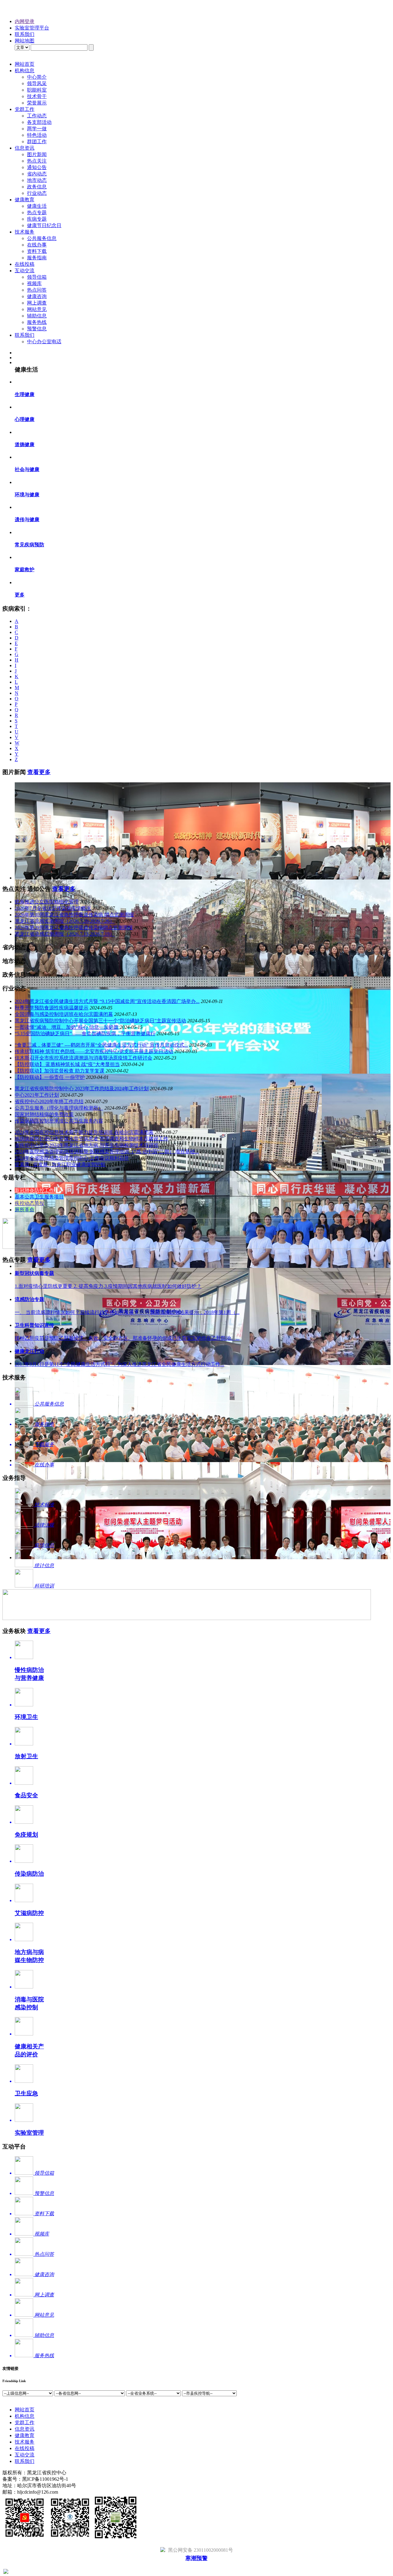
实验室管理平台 (32, 28)
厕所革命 (25, 1210)
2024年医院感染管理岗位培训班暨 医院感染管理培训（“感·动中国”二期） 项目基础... (107, 1152)
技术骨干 (37, 96)
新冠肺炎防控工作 (34, 1190)
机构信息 (25, 71)
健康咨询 (37, 296)
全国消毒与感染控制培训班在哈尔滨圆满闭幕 (64, 1014)
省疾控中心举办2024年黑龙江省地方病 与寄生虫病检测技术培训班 (87, 1145)
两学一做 (37, 129)
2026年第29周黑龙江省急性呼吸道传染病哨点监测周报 (74, 928)
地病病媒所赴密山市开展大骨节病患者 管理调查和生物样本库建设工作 (91, 1139)
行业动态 (37, 193)
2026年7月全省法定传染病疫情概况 (53, 908)
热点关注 (37, 161)
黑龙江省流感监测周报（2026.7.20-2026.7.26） (65, 921)
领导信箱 (37, 277)
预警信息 (37, 329)
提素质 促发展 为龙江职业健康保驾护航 (60, 1164)
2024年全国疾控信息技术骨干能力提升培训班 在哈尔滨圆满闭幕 (84, 1132)
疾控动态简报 (29, 1203)
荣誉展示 (37, 103)
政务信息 (37, 187)
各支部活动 (39, 122)
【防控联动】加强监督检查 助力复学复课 (60, 1071)
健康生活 (37, 206)
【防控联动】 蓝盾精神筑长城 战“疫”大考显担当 (67, 1064)
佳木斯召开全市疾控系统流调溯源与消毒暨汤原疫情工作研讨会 (84, 1058)
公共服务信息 (42, 238)
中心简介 (37, 77)
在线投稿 (25, 264)
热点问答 (37, 290)
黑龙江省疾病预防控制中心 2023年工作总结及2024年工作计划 (82, 1089)
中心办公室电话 (44, 342)
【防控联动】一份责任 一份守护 (50, 1077)
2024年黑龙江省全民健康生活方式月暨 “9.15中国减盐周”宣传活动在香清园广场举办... (107, 1001)
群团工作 (37, 142)
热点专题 (37, 212)
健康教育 (25, 200)
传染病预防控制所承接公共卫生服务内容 (59, 1121)
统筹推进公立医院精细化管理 (47, 902)
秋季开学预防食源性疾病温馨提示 (52, 1008)
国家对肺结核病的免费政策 (44, 1114)
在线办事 (37, 245)
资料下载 (37, 251)
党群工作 (25, 109)
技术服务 (25, 232)
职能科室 (37, 90)
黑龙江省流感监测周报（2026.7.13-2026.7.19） (65, 934)
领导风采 (37, 83)
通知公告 (37, 167)
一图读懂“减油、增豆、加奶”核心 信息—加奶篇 (67, 1027)
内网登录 (25, 21)
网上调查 (37, 303)
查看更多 (39, 772)
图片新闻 (37, 154)
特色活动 (37, 135)
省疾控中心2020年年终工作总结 (49, 1101)
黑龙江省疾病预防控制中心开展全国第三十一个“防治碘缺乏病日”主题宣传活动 (100, 1021)
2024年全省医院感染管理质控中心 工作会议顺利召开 (72, 1158)
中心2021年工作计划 (37, 1095)
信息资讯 (25, 148)
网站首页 (25, 64)
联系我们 (25, 34)
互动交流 (25, 271)
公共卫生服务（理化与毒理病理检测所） (59, 1108)
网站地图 (25, 41)
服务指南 (37, 258)
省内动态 (37, 174)
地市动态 (37, 180)
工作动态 (37, 116)
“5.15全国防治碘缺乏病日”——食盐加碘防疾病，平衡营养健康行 (85, 1034)
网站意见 (37, 309)
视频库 (34, 283)
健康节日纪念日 (44, 225)
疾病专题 (37, 219)
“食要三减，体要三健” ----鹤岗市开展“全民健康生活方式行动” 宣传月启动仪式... (101, 1045)
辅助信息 (37, 316)
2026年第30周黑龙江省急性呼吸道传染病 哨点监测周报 (74, 915)
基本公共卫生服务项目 (39, 1197)
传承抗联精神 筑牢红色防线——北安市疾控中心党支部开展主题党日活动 (94, 1051)
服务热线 (37, 322)
